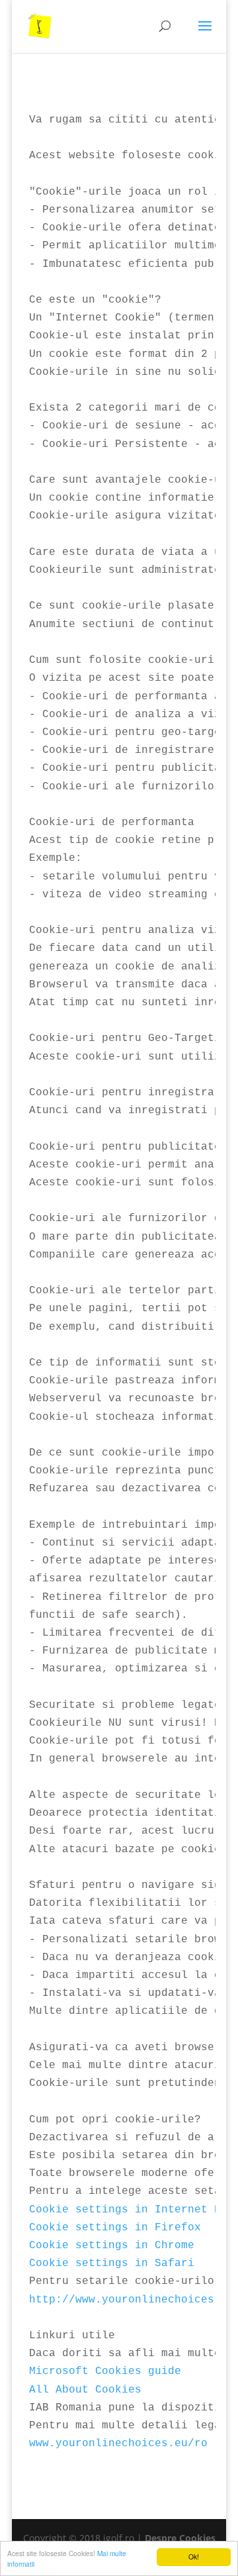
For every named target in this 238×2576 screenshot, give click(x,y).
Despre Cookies (180, 2538)
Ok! (194, 2556)
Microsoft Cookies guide (105, 2371)
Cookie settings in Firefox (115, 2228)
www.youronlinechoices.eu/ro (118, 2444)
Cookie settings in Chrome (112, 2246)
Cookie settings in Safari (112, 2263)
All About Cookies (85, 2390)
